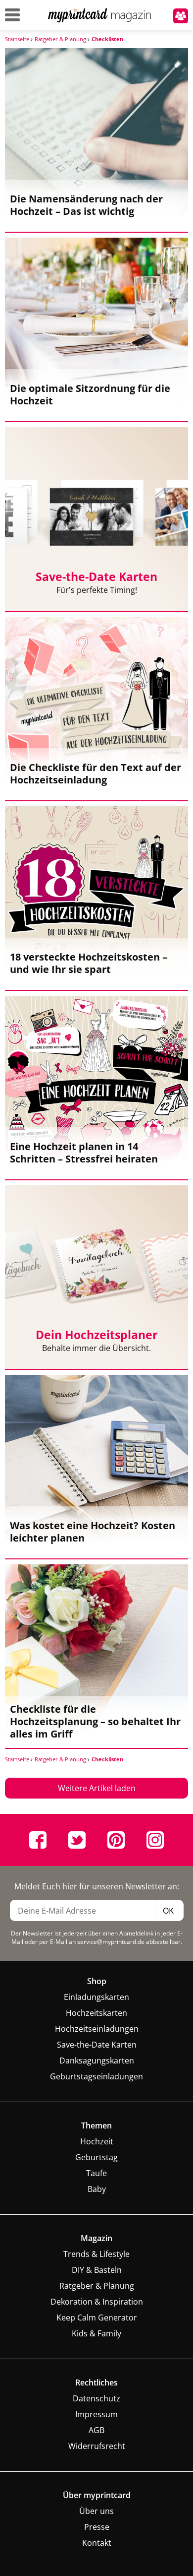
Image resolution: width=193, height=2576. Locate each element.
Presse (97, 2527)
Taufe (96, 2173)
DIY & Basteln (97, 2270)
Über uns (96, 2511)
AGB (96, 2430)
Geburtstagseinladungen (96, 2076)
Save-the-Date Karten (97, 2045)
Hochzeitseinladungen (97, 2029)
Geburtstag (96, 2157)
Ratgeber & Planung (97, 2286)
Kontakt (97, 2543)
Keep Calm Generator (97, 2318)
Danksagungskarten (97, 2061)
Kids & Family (96, 2333)
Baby (97, 2189)
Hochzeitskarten (96, 2013)
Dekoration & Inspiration (97, 2302)
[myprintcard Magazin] (100, 21)
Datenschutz (96, 2398)
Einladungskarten (96, 1997)
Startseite (18, 39)
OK (168, 1911)
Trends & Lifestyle (96, 2254)
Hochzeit (97, 2141)
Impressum (96, 2414)
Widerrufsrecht (97, 2446)
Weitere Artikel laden (97, 1788)
